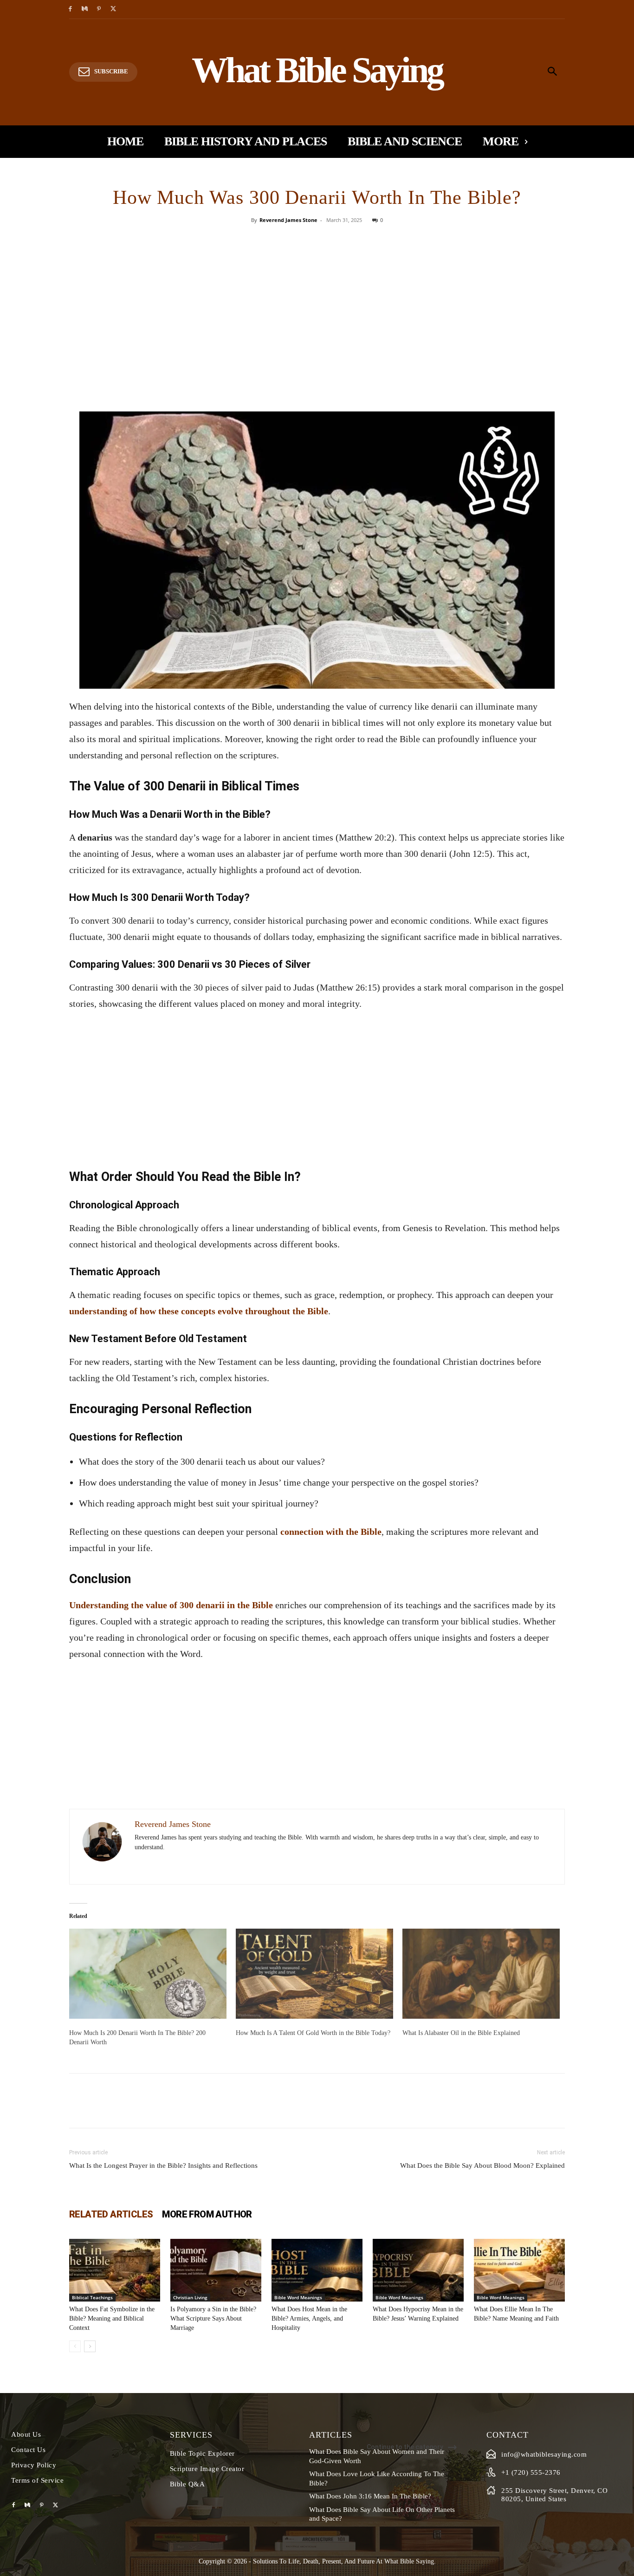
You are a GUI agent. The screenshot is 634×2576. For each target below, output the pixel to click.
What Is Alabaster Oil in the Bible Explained (461, 2033)
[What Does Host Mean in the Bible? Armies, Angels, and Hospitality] (317, 2270)
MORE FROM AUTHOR (207, 2214)
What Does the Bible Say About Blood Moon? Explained (482, 2165)
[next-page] (90, 2346)
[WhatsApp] (349, 241)
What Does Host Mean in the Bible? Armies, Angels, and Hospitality (309, 2318)
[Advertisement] (317, 342)
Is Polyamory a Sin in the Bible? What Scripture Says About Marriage (213, 2318)
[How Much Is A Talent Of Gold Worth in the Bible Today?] (314, 1974)
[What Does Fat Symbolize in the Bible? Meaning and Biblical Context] (115, 2270)
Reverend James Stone (288, 220)
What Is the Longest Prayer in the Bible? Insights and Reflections (163, 2165)
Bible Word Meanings (298, 2297)
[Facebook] (70, 10)
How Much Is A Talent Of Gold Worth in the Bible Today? (313, 2033)
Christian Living (190, 2297)
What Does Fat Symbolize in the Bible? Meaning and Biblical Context (112, 2318)
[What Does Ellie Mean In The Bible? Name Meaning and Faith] (519, 2270)
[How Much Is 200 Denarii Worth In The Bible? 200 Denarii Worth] (148, 1974)
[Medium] (85, 10)
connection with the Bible (331, 1532)
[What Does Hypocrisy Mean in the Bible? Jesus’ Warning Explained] (418, 2270)
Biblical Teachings (92, 2297)
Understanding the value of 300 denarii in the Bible (171, 1605)
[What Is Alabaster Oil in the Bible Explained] (481, 1974)
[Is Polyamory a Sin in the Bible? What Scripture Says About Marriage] (216, 2270)
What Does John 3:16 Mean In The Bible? (370, 2496)
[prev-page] (75, 2346)
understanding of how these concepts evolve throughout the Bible (199, 1311)
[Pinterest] (99, 10)
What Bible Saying (409, 2561)
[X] (113, 10)
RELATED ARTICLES (111, 2214)
